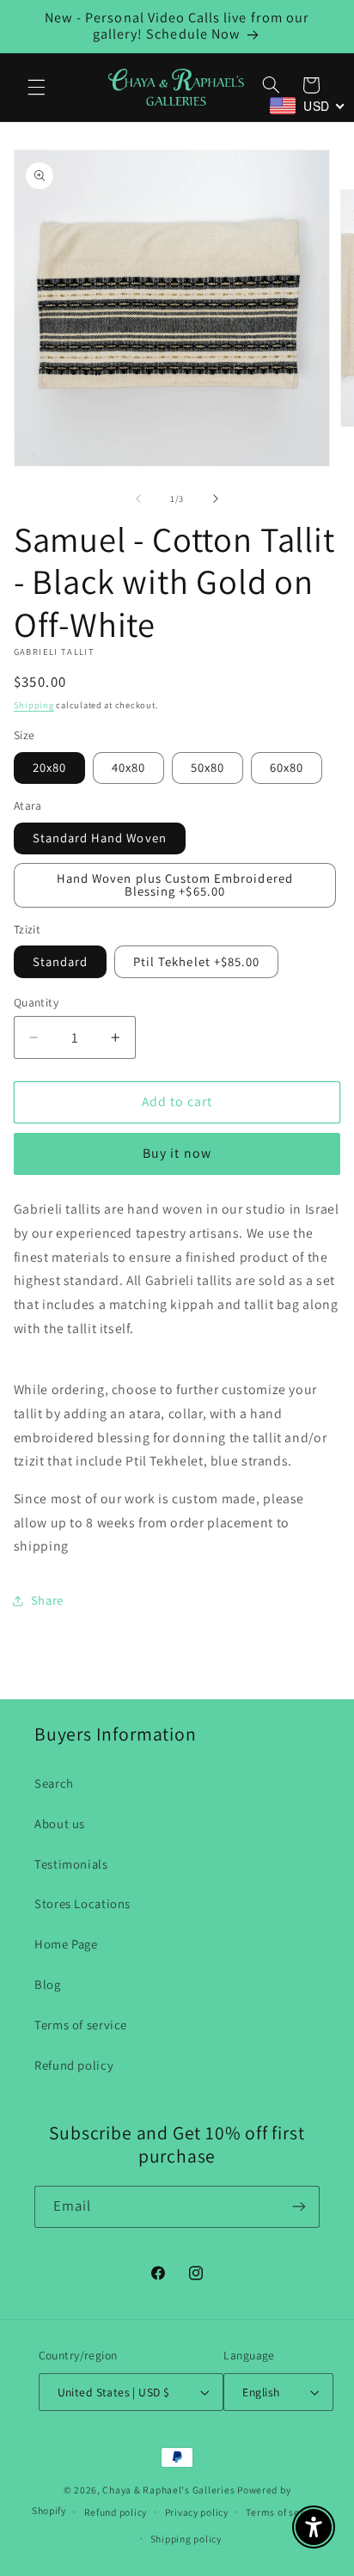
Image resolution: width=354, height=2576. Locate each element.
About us (60, 1823)
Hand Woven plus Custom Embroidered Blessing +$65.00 (175, 884)
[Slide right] (216, 499)
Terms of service (81, 2025)
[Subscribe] (299, 2207)
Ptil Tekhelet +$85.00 (196, 961)
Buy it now (177, 1153)
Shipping (34, 705)
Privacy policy (197, 2512)
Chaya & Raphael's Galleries (168, 2490)
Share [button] (47, 1600)
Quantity (36, 1002)
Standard (60, 961)
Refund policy (74, 2065)
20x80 (49, 767)
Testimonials (71, 1864)
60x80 (287, 767)
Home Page (66, 1944)
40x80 (128, 767)
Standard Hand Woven (100, 838)
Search (54, 1783)
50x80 (208, 767)
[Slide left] (138, 499)
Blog (48, 1984)
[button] (36, 87)
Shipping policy (186, 2539)
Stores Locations (82, 1903)
